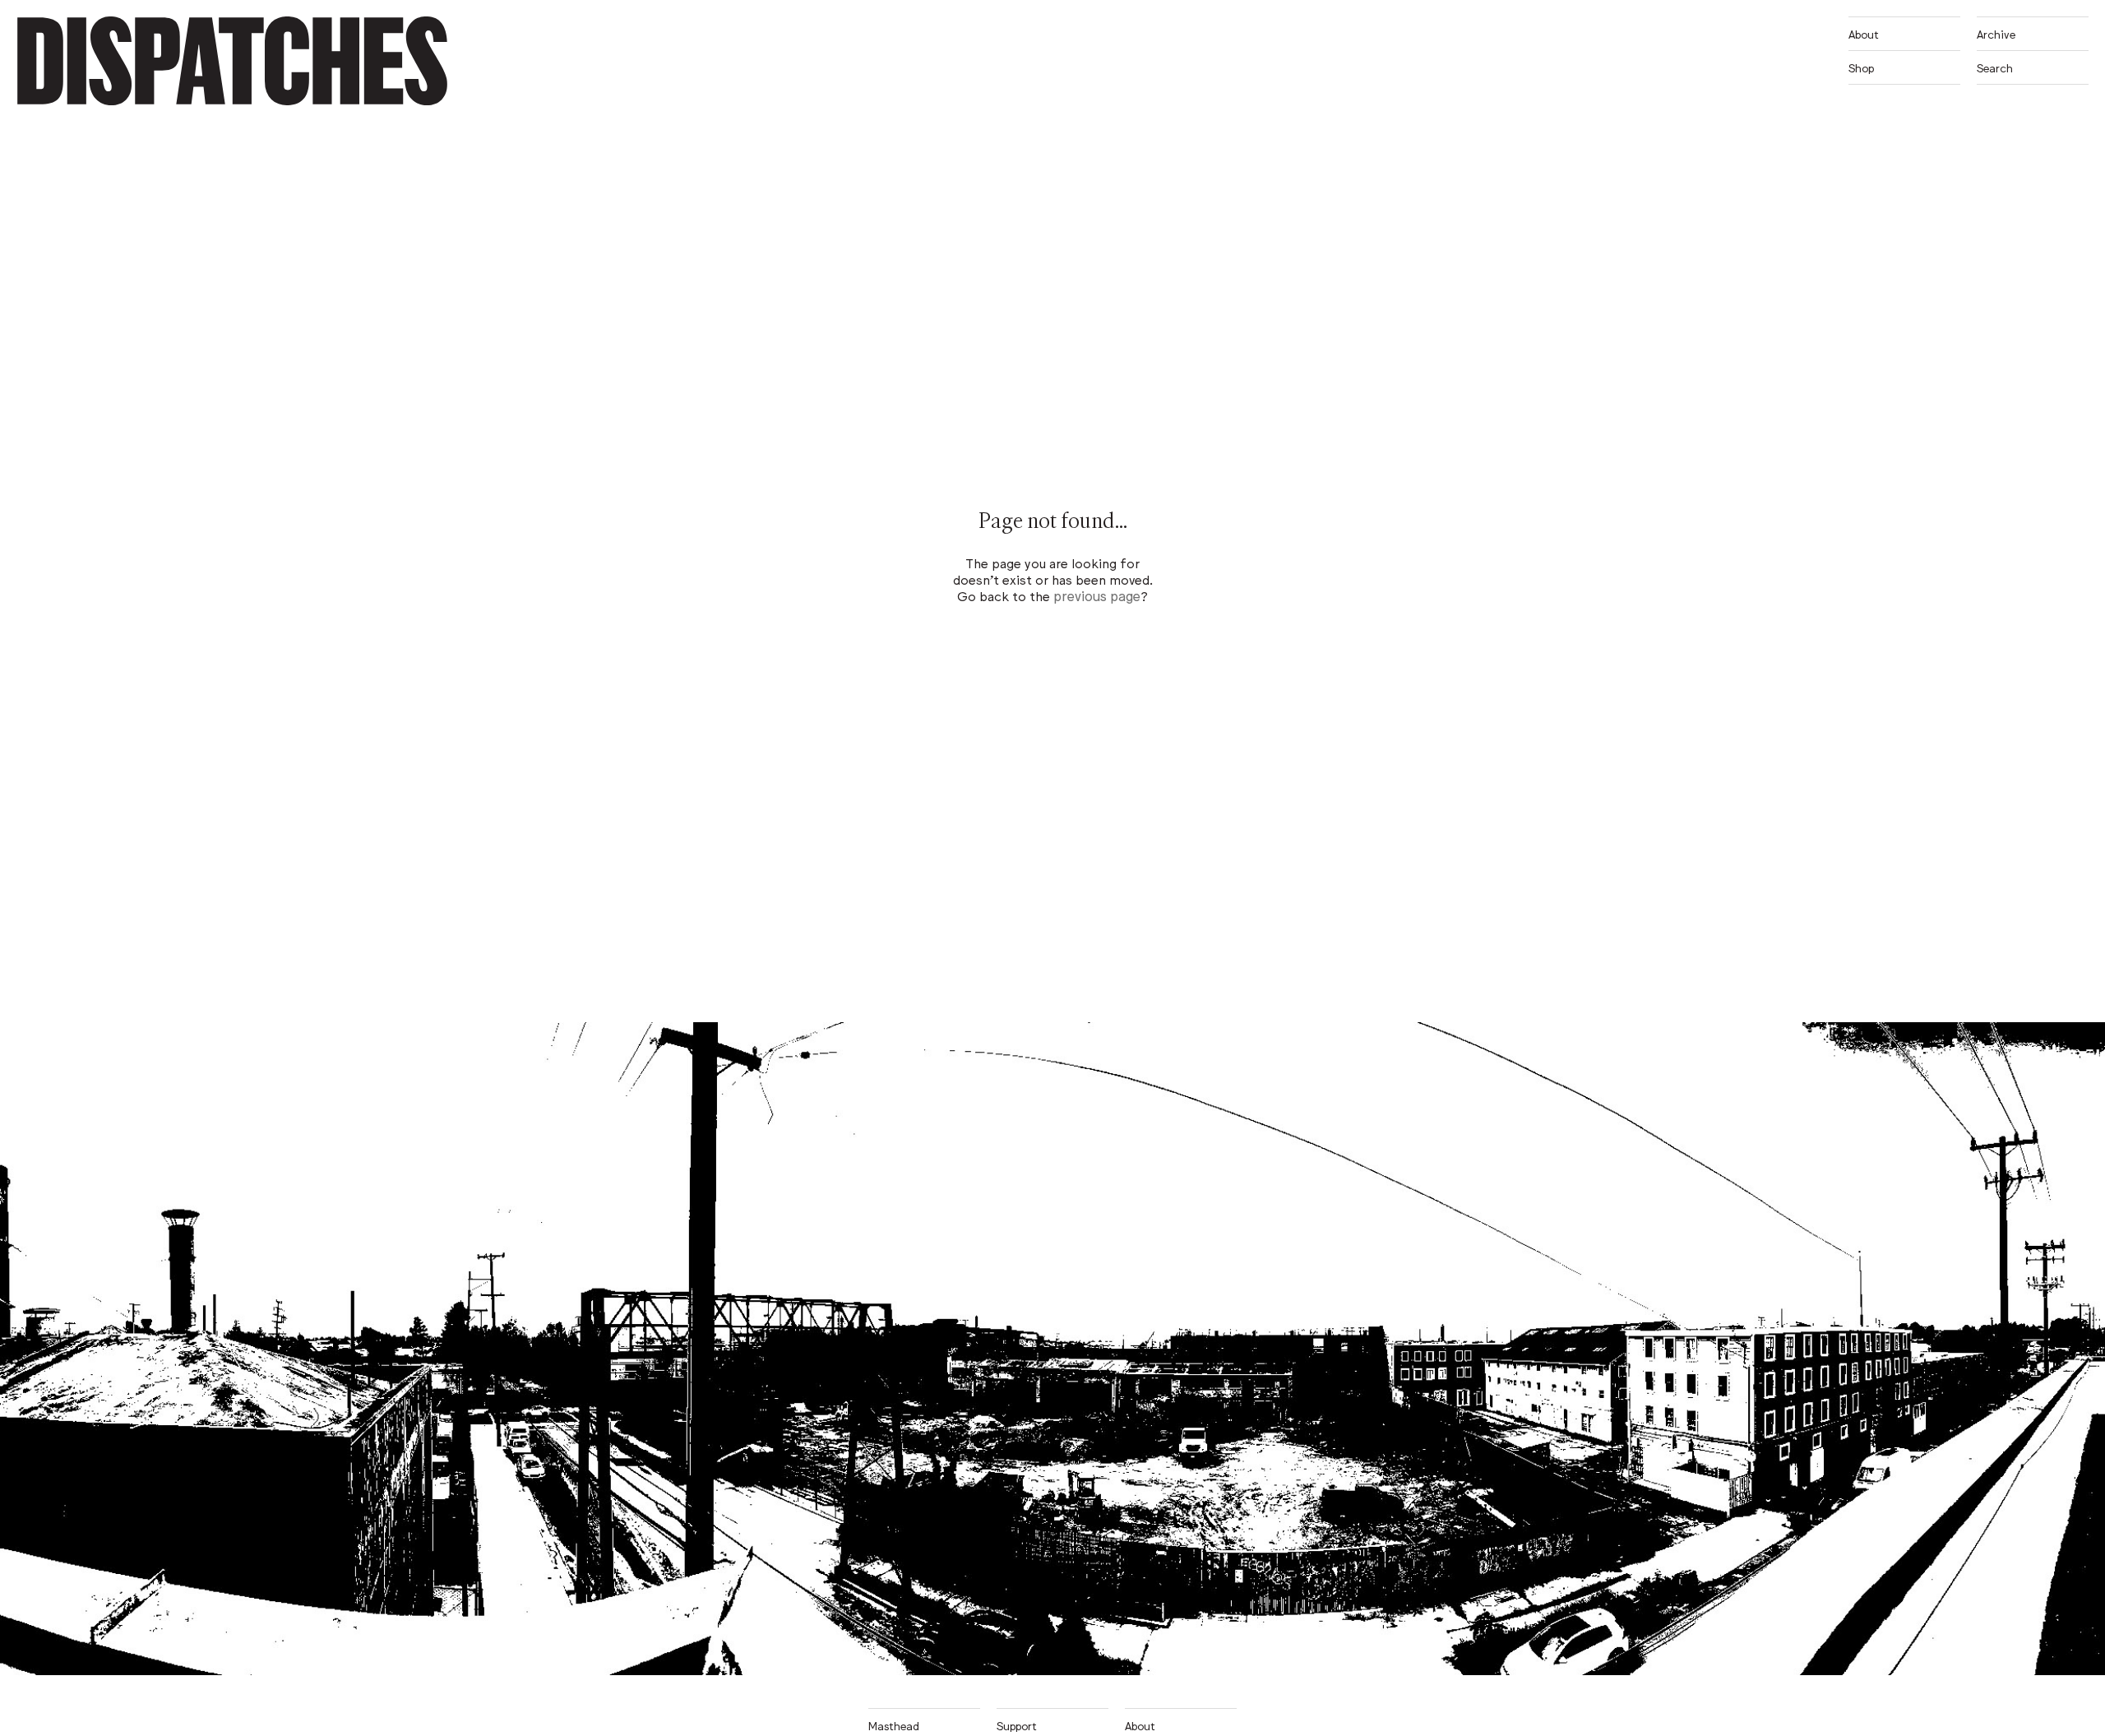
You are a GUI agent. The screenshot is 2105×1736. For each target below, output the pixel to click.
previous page (1097, 595)
